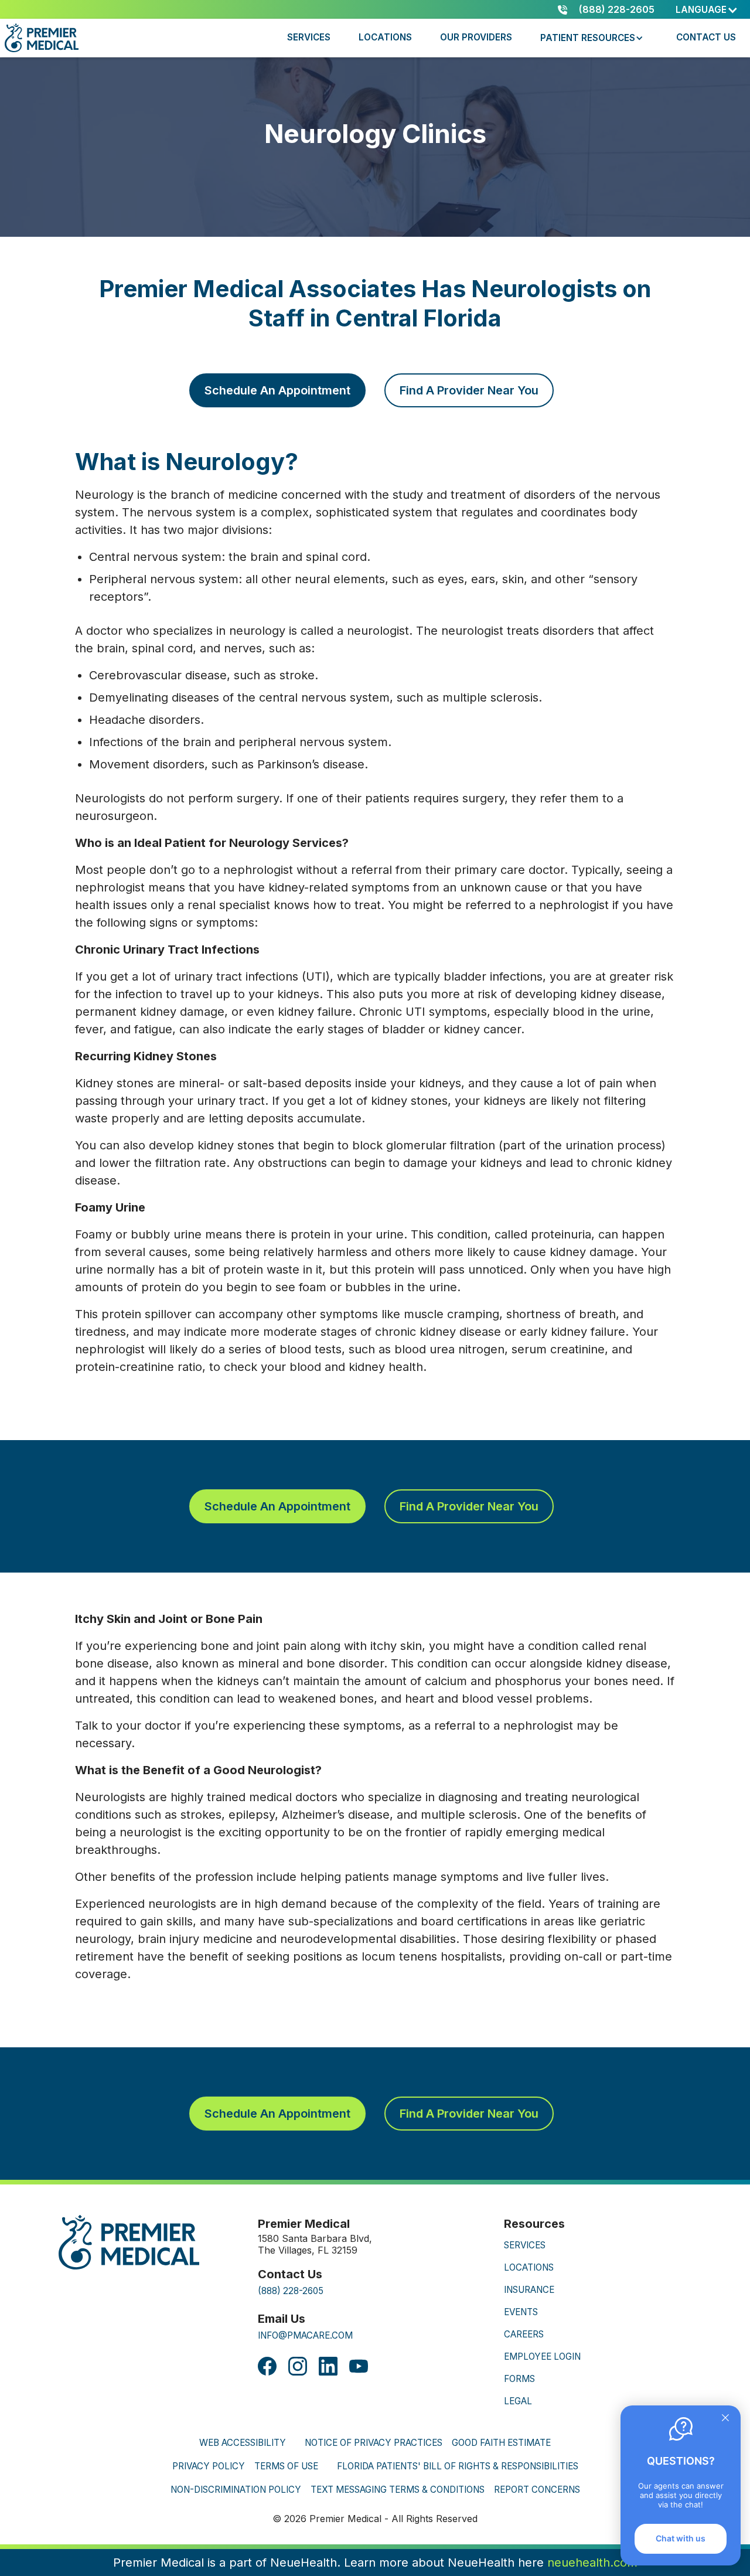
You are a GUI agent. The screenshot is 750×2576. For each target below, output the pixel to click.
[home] (44, 38)
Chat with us (681, 2538)
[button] (707, 10)
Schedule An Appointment (277, 390)
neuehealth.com (592, 2563)
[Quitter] (725, 2419)
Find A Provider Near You (469, 390)
